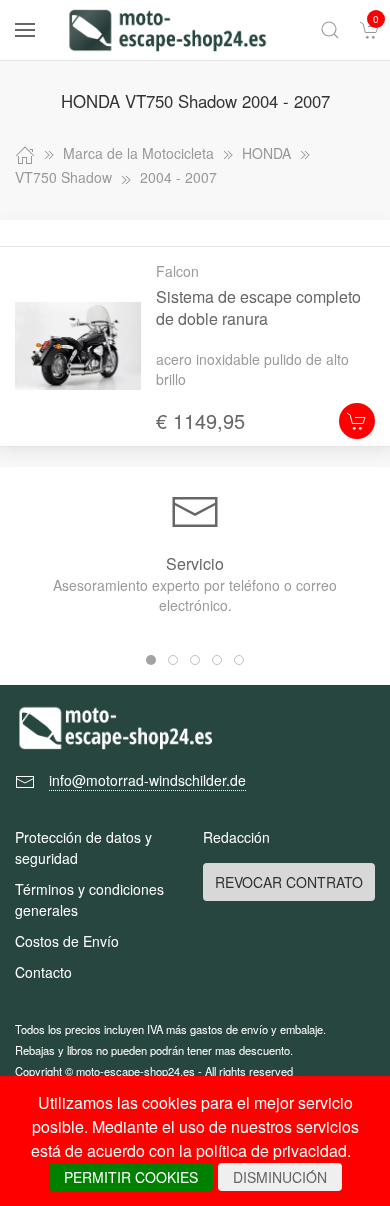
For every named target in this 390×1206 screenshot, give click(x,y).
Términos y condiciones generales (89, 899)
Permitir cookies (131, 1177)
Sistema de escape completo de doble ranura (258, 307)
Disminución (280, 1177)
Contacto (43, 972)
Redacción (236, 837)
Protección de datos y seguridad (83, 847)
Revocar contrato (289, 882)
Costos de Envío (67, 941)
